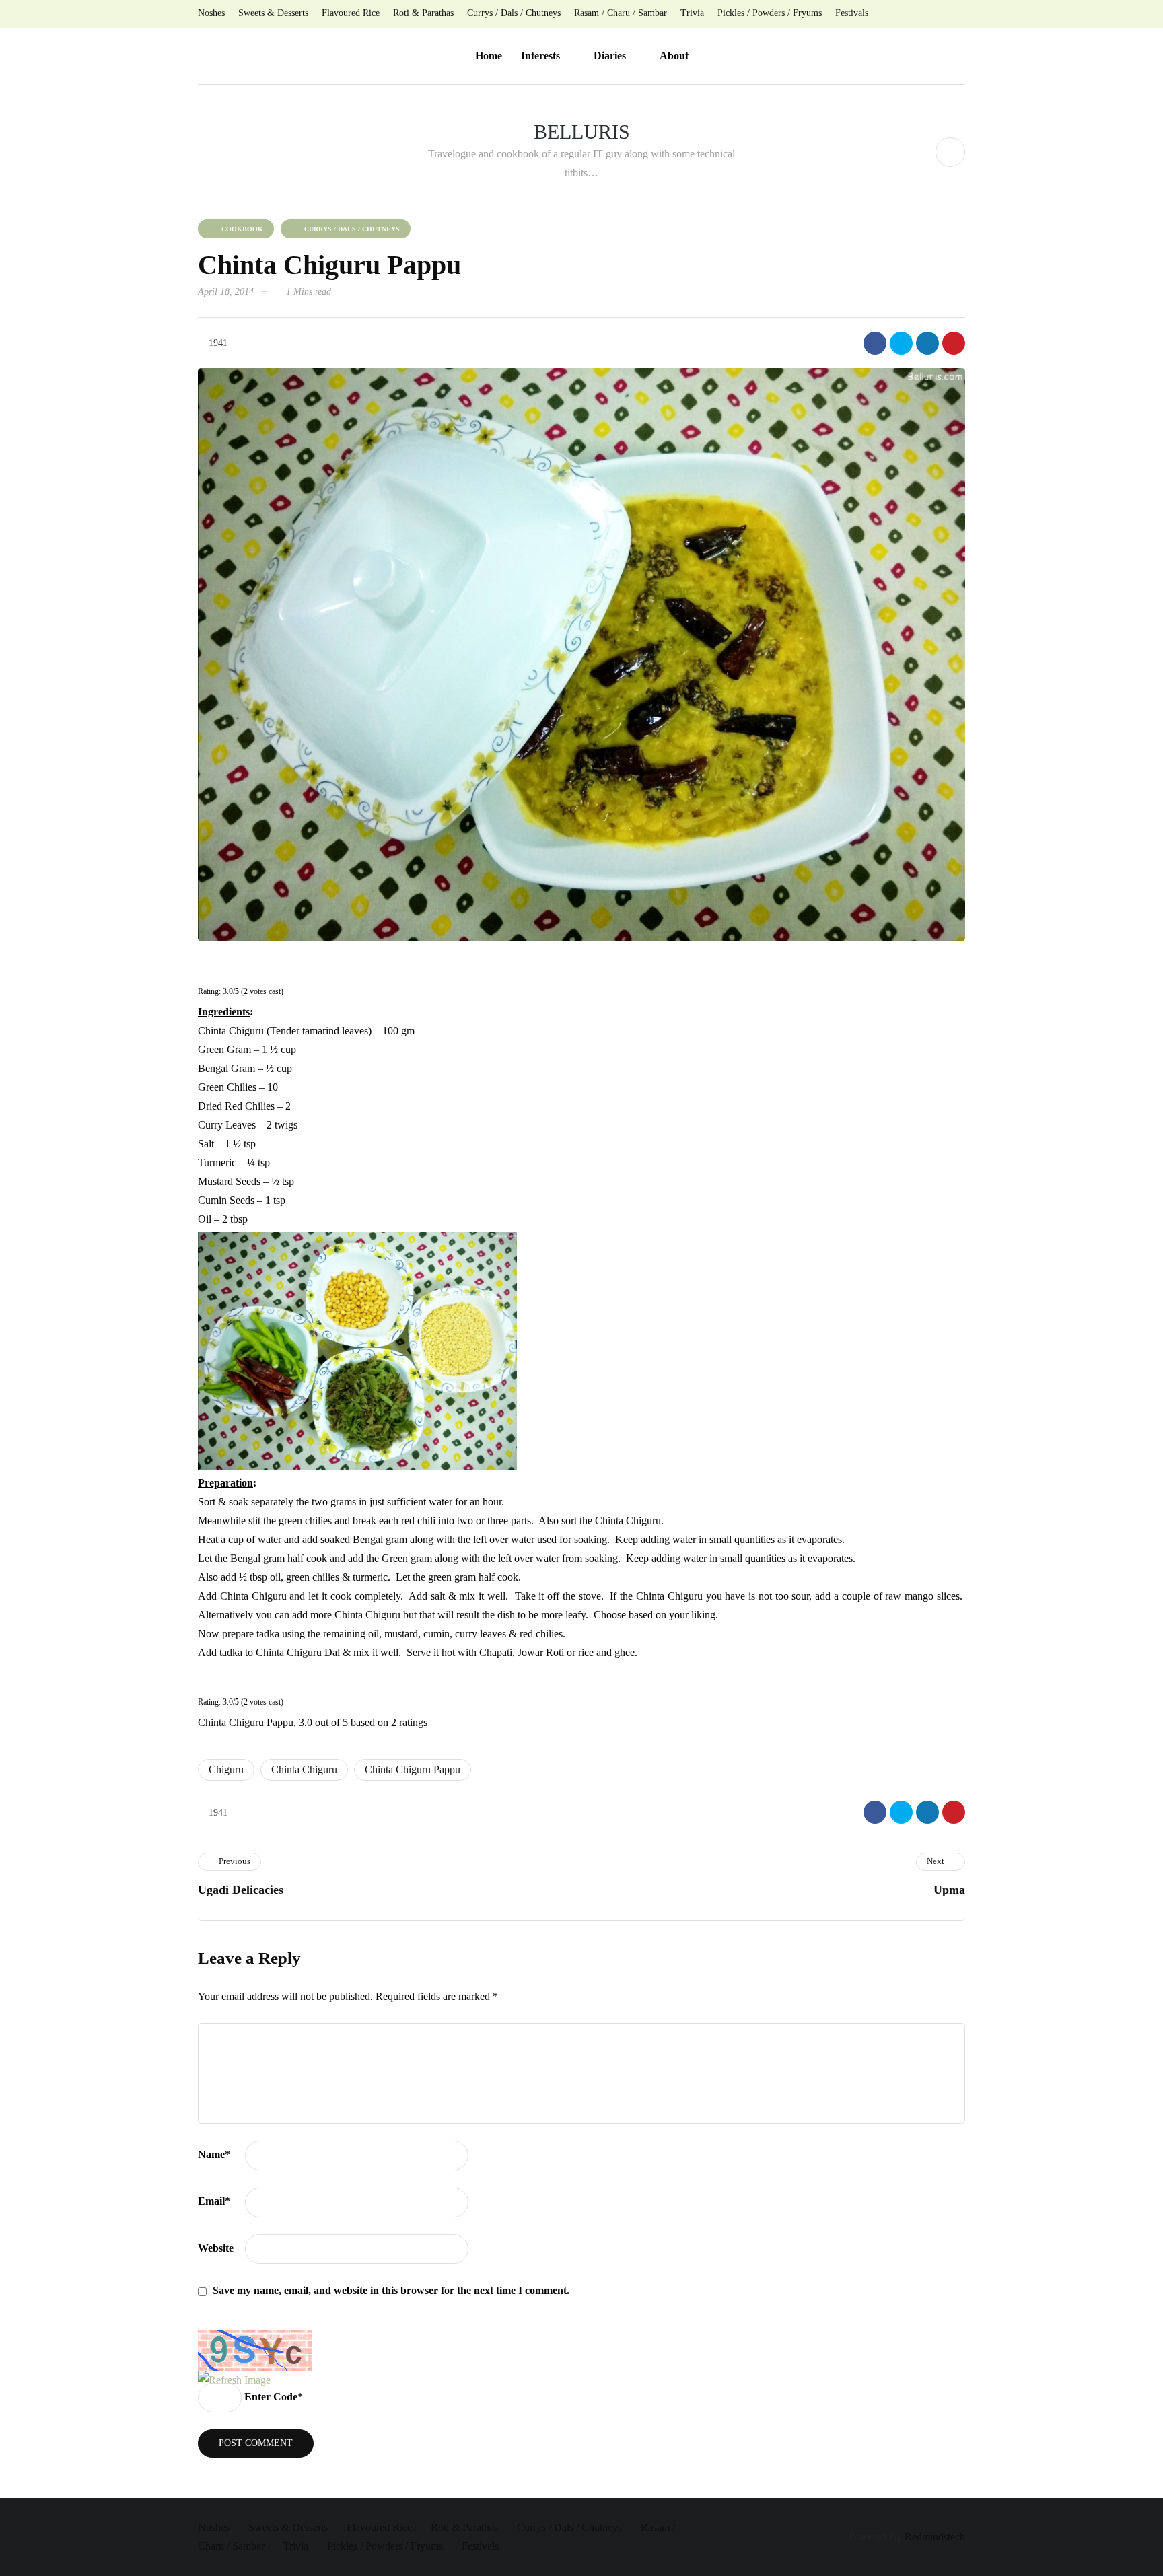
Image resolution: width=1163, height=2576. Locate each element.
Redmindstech (935, 2537)
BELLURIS (582, 132)
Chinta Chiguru (304, 1769)
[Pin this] (954, 343)
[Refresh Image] (234, 2380)
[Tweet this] (901, 343)
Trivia (692, 13)
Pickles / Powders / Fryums (770, 13)
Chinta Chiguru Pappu (413, 1769)
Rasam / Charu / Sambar (621, 13)
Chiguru (226, 1769)
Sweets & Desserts (273, 13)
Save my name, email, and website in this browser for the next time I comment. (391, 2290)
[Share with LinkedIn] (927, 343)
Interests (540, 56)
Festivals (852, 13)
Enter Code (271, 2397)
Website (216, 2248)
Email (214, 2201)
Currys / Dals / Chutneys (514, 13)
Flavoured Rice (351, 13)
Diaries (610, 56)
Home (489, 56)
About (674, 56)
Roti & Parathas (423, 13)
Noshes (211, 13)
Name (214, 2154)
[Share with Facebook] (875, 343)
